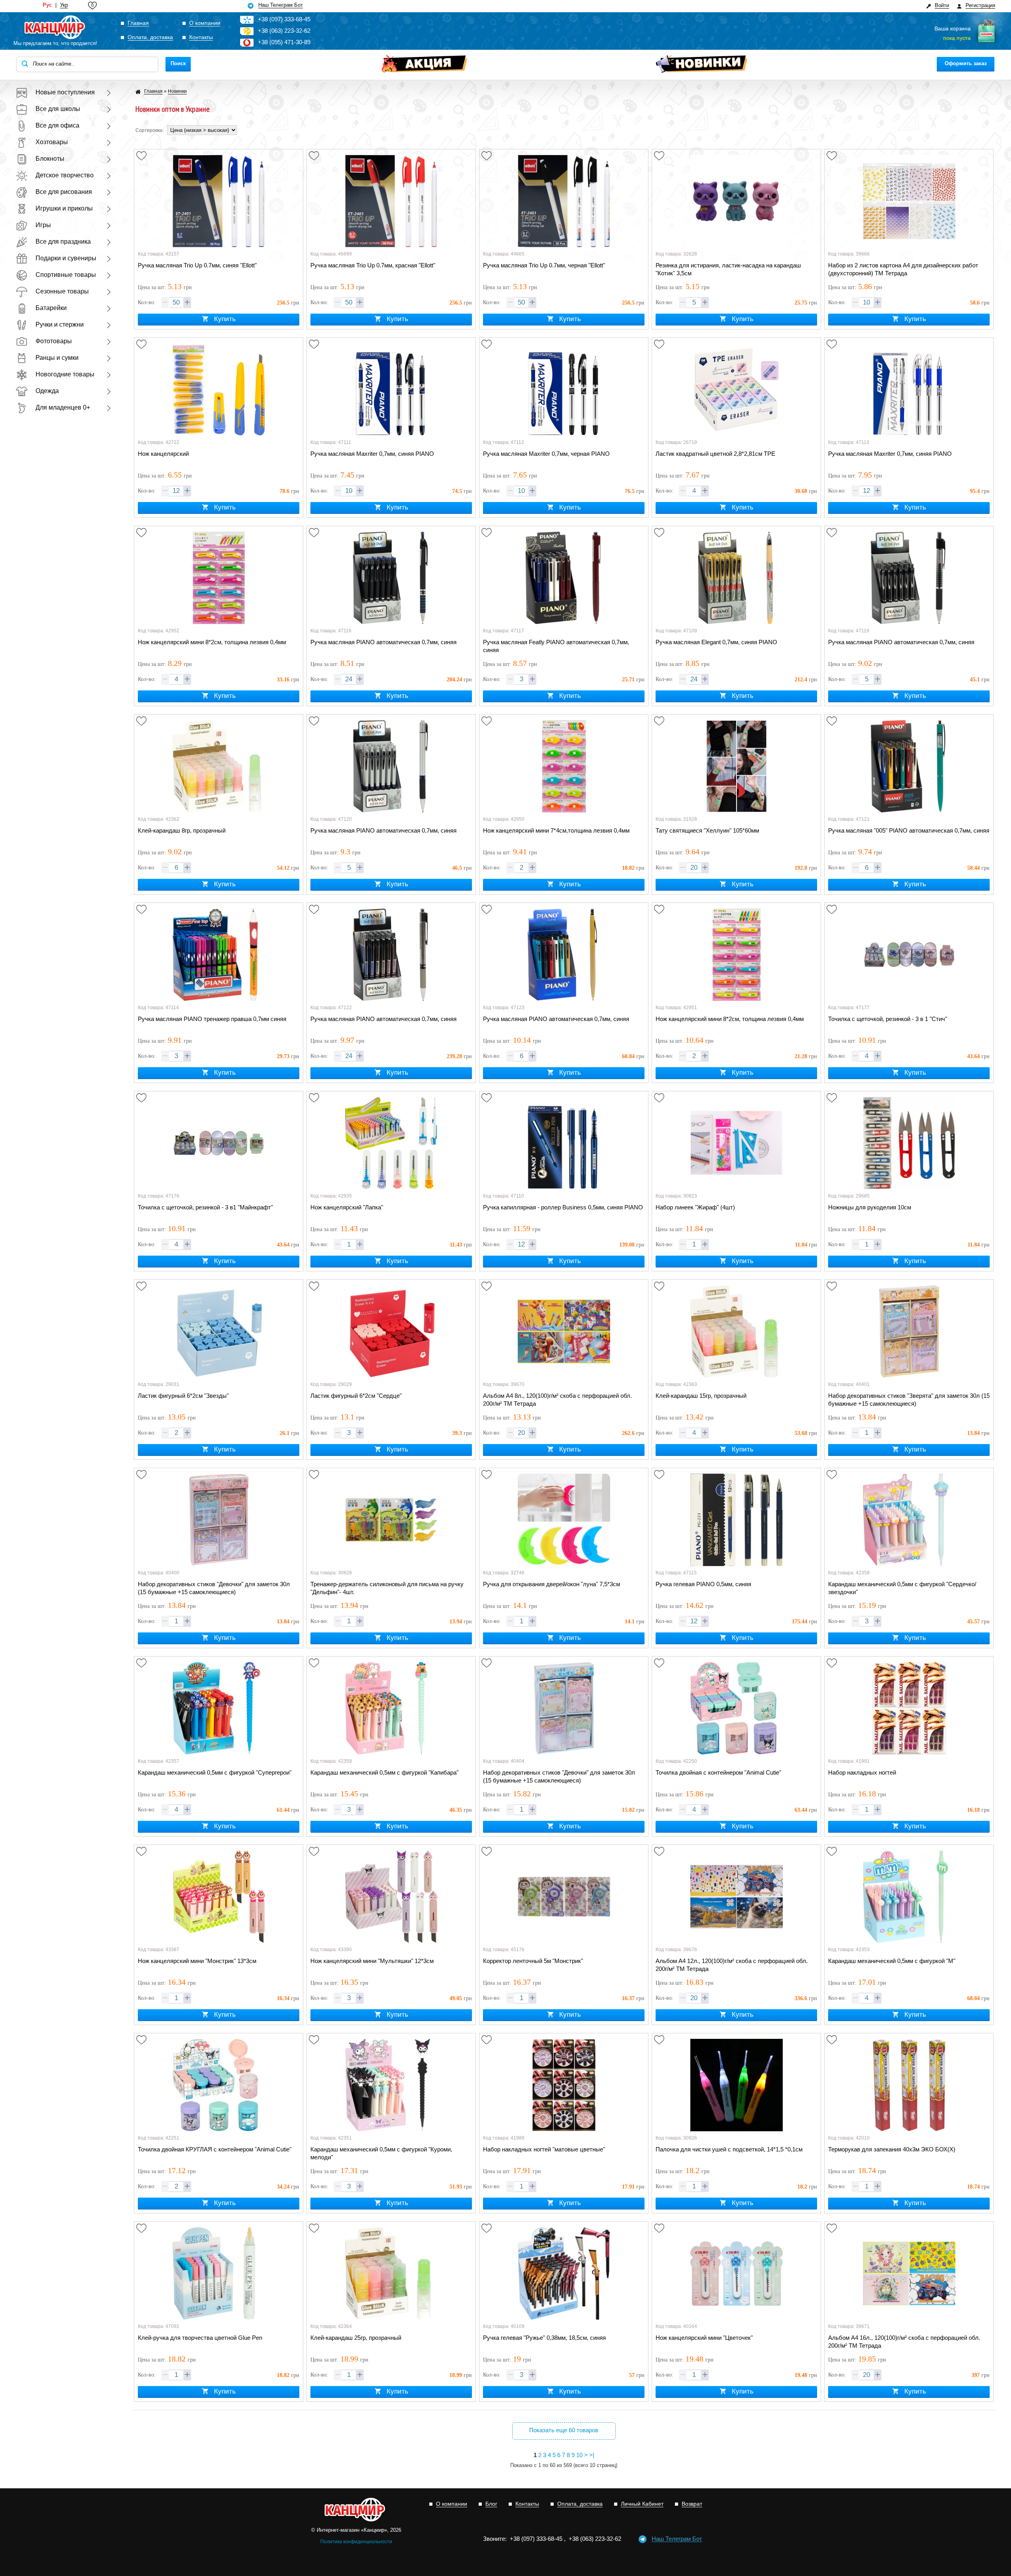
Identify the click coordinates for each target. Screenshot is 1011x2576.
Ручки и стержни (60, 324)
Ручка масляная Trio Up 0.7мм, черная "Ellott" (544, 265)
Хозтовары (52, 142)
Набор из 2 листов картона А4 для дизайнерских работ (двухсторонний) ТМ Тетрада (903, 269)
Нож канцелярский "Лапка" (347, 1207)
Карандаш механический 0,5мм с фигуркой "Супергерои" (215, 1772)
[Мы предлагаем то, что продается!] (55, 28)
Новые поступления (65, 92)
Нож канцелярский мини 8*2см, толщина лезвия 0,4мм (212, 642)
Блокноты (50, 159)
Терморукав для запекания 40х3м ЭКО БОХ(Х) (892, 2149)
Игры (43, 225)
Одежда (47, 391)
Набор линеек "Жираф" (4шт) (695, 1207)
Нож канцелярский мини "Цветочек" (704, 2338)
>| (592, 2455)
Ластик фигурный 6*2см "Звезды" (183, 1396)
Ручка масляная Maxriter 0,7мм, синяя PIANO (372, 454)
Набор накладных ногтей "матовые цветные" (544, 2149)
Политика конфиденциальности (356, 2542)
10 (579, 2455)
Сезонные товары (62, 291)
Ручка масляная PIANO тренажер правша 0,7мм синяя (212, 1019)
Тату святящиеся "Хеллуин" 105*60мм (707, 830)
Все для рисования (64, 192)
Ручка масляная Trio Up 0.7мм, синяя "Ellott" (197, 265)
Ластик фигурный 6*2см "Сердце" (356, 1396)
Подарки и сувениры (66, 258)
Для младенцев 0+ (63, 407)
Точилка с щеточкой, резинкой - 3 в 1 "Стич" (888, 1019)
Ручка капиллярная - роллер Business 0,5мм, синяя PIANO (563, 1207)
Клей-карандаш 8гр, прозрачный (182, 830)
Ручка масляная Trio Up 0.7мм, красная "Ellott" (373, 265)
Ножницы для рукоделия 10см (870, 1207)
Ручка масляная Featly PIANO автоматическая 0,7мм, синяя (556, 646)
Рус (47, 5)
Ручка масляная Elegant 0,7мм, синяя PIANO (716, 642)
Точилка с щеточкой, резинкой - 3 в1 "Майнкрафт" (205, 1207)
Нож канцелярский (163, 454)
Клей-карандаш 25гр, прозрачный (356, 2338)
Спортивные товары (66, 275)
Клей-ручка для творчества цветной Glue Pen (200, 2338)
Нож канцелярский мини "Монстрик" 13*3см (197, 1961)
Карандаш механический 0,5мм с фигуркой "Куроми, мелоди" (381, 2153)
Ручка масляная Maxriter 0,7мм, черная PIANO (546, 454)
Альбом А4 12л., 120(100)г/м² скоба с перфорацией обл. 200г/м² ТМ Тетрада (732, 1965)
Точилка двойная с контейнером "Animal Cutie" (718, 1772)
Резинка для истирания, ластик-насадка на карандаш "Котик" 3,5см (728, 269)
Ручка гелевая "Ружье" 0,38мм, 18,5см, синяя (544, 2338)
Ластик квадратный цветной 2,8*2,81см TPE (715, 454)
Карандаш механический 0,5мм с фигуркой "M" (892, 1961)
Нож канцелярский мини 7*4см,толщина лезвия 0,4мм (556, 830)
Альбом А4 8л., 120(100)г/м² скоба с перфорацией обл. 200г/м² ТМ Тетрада (557, 1400)
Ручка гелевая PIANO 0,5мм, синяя (703, 1584)
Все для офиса (57, 125)
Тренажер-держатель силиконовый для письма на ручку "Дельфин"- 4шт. (387, 1588)
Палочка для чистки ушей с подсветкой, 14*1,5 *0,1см (729, 2149)
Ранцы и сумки (57, 358)
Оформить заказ (966, 63)
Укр (64, 5)
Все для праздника (63, 242)
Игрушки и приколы (64, 208)
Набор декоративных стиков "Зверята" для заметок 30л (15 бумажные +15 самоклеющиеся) (909, 1400)
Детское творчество (65, 175)
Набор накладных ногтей (862, 1772)
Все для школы (58, 109)
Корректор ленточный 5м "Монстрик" (533, 1961)
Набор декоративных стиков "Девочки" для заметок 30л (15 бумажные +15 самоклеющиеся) (214, 1588)
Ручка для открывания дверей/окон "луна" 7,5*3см (552, 1584)
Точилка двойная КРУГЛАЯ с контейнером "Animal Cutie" (215, 2149)
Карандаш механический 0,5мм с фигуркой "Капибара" (384, 1772)
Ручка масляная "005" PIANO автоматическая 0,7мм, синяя (909, 830)
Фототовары (54, 341)
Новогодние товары (65, 374)
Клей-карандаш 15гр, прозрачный (701, 1396)
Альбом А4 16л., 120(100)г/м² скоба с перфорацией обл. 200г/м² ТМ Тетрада (904, 2342)
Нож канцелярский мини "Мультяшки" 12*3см (372, 1961)
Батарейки (51, 308)
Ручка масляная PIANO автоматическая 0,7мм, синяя (383, 642)
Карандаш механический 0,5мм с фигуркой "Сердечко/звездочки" (902, 1588)
